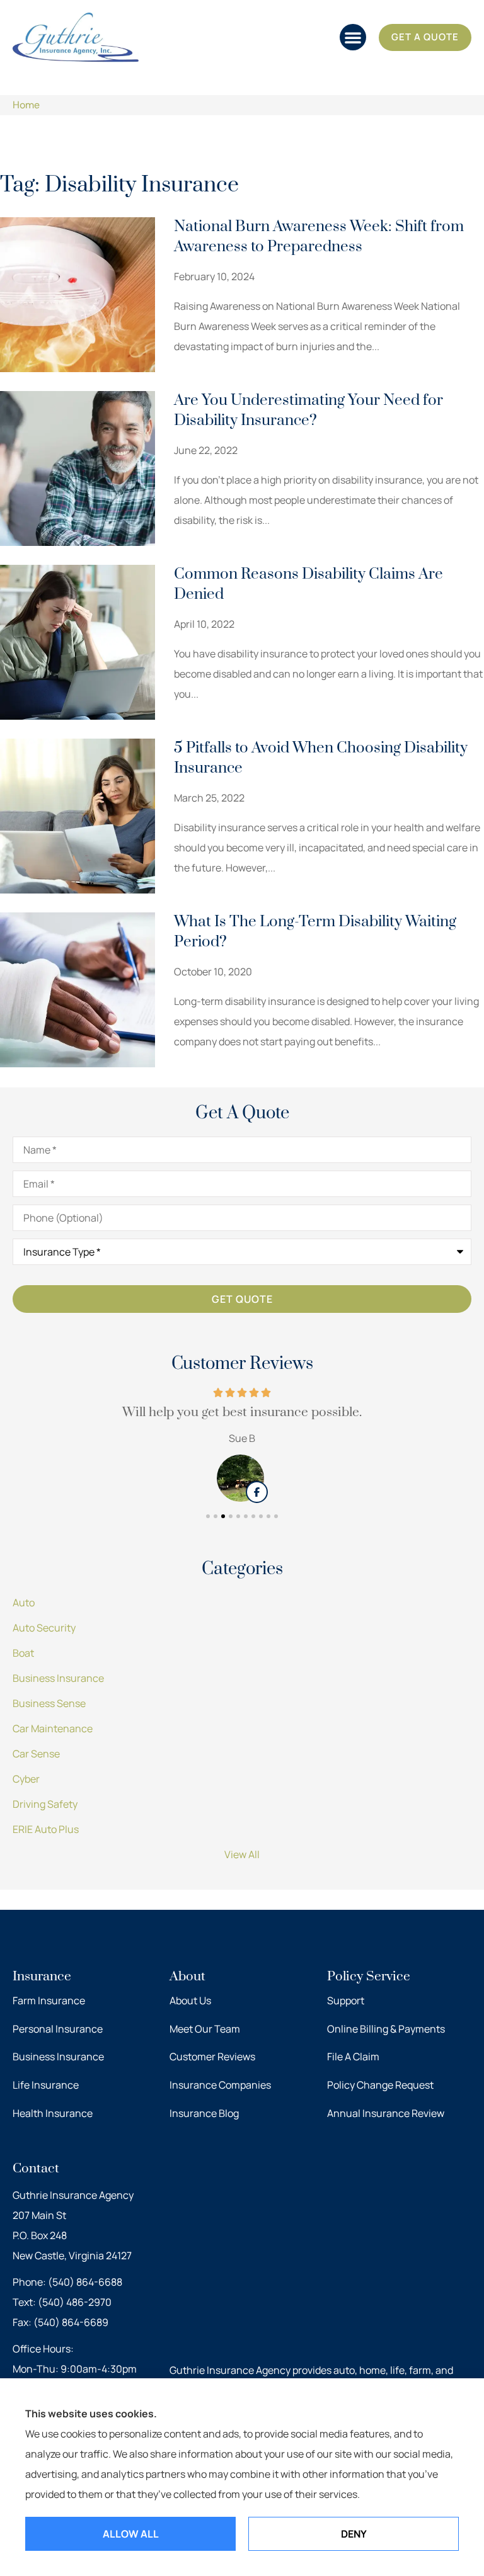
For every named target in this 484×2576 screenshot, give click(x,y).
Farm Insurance (49, 2000)
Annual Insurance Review (386, 2113)
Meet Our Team (205, 2029)
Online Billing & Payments (386, 2029)
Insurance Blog (204, 2113)
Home (26, 105)
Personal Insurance (58, 2029)
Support (346, 2000)
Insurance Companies (220, 2085)
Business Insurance (58, 2057)
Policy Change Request (380, 2085)
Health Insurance (53, 2113)
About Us (190, 2000)
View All (242, 1854)
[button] (353, 37)
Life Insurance (46, 2085)
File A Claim (353, 2057)
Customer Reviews (212, 2057)
